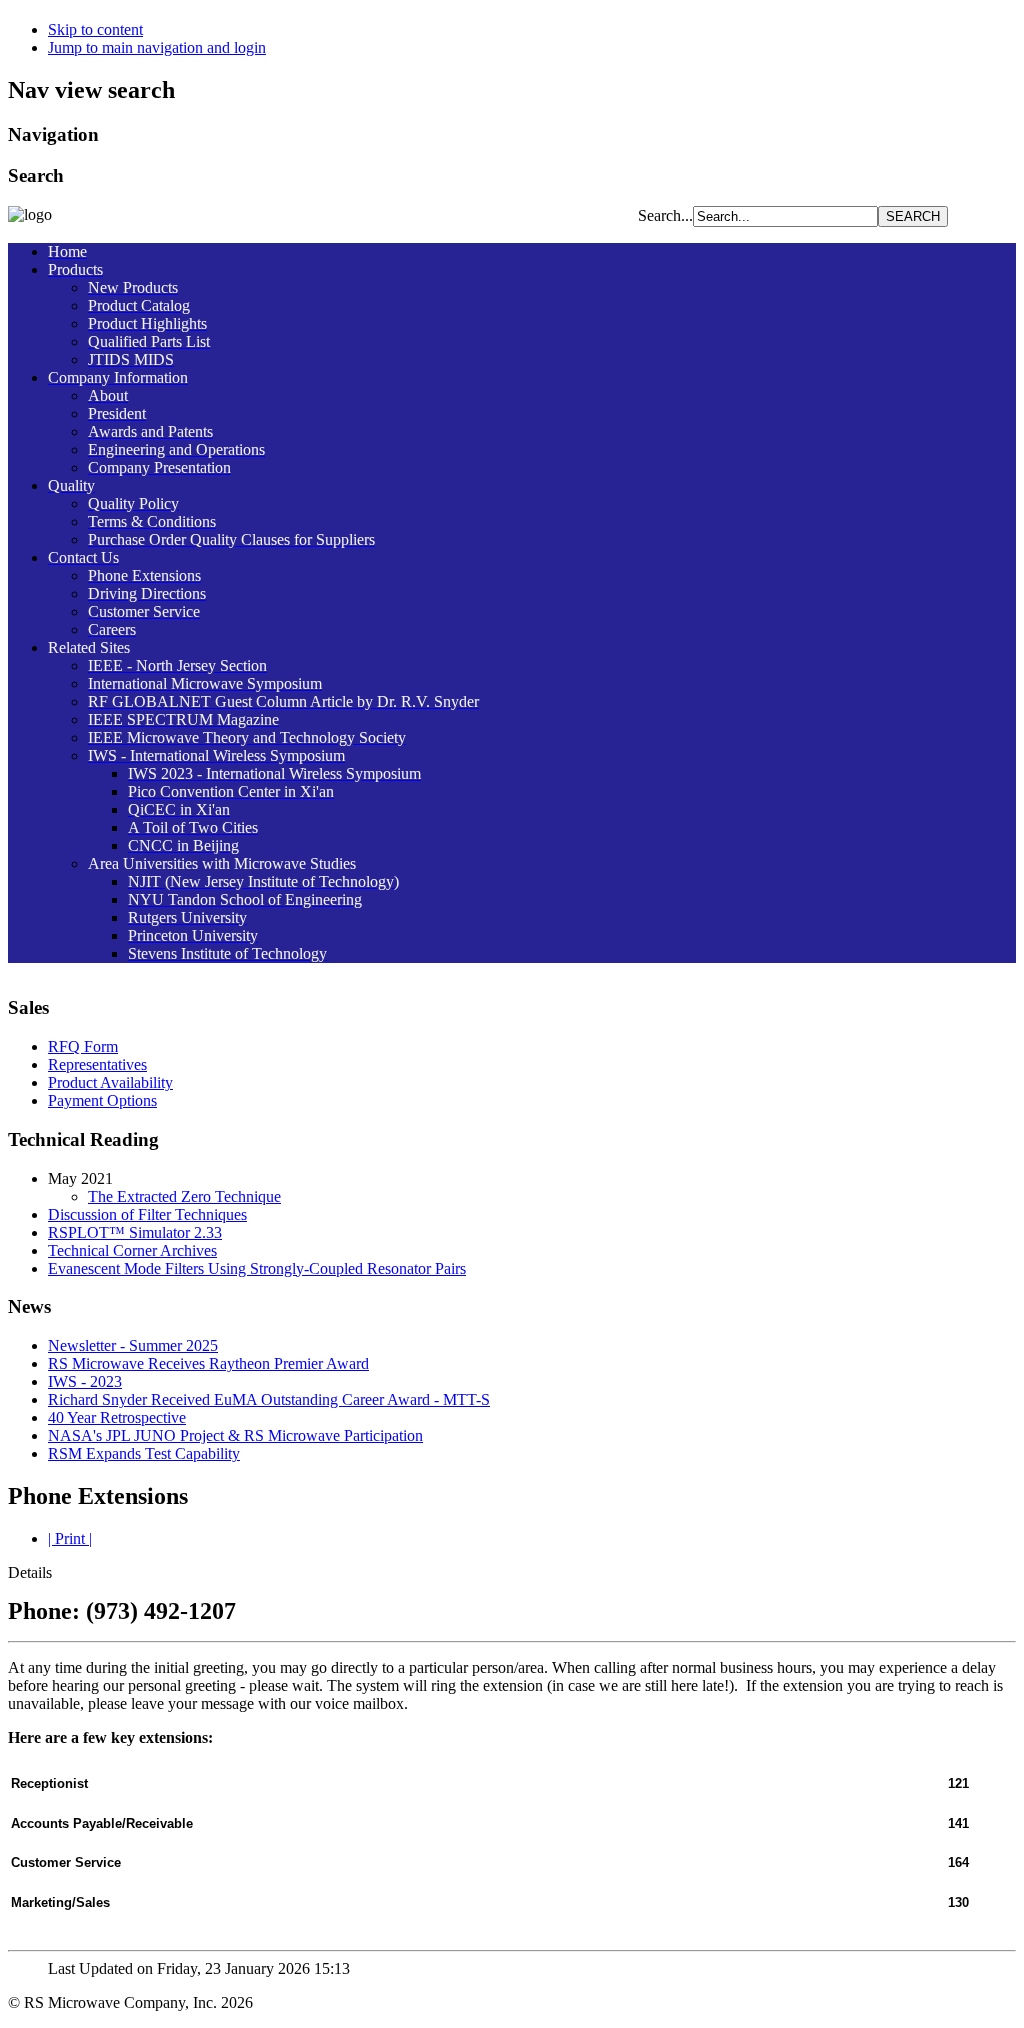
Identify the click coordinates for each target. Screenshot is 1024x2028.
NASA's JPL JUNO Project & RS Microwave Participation (235, 1435)
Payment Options (102, 1100)
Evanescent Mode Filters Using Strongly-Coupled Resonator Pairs (257, 1268)
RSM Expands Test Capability (144, 1453)
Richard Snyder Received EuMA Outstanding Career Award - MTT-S (269, 1399)
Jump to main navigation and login (157, 47)
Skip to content (95, 29)
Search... (665, 215)
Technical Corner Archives (132, 1250)
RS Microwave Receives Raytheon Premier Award (208, 1363)
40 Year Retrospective (117, 1417)
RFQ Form (83, 1046)
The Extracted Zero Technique (184, 1196)
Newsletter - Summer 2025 (133, 1345)
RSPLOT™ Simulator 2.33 (135, 1232)
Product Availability (110, 1082)
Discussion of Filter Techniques (147, 1214)
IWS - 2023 (85, 1381)
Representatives (97, 1064)
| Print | (70, 1538)
